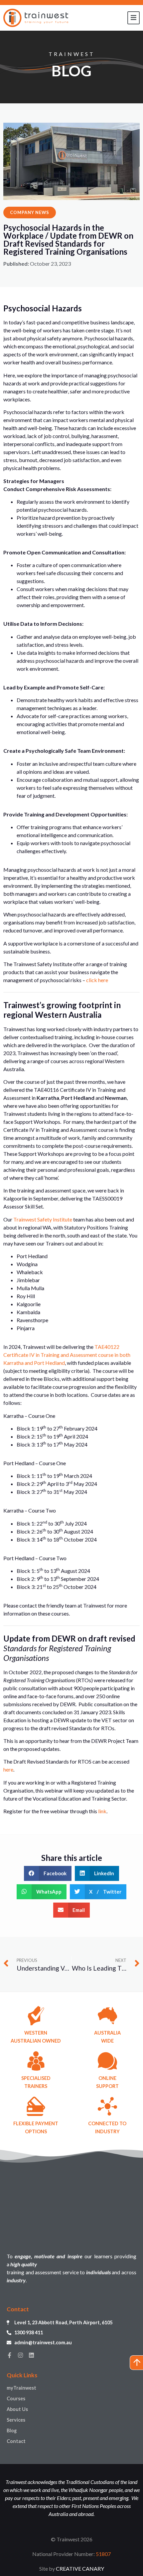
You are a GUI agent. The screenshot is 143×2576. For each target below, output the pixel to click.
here (8, 1769)
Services (16, 2420)
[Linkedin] (31, 2355)
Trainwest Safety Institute (43, 1219)
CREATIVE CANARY (80, 2568)
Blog (12, 2430)
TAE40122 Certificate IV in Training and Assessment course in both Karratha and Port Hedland (67, 1355)
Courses (16, 2398)
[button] (48, 1873)
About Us (17, 2409)
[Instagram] (20, 2355)
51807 (103, 2554)
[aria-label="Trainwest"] (36, 18)
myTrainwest (21, 2388)
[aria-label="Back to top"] (136, 2363)
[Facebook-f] (9, 2355)
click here (97, 980)
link (102, 1811)
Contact (16, 2441)
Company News (30, 212)
